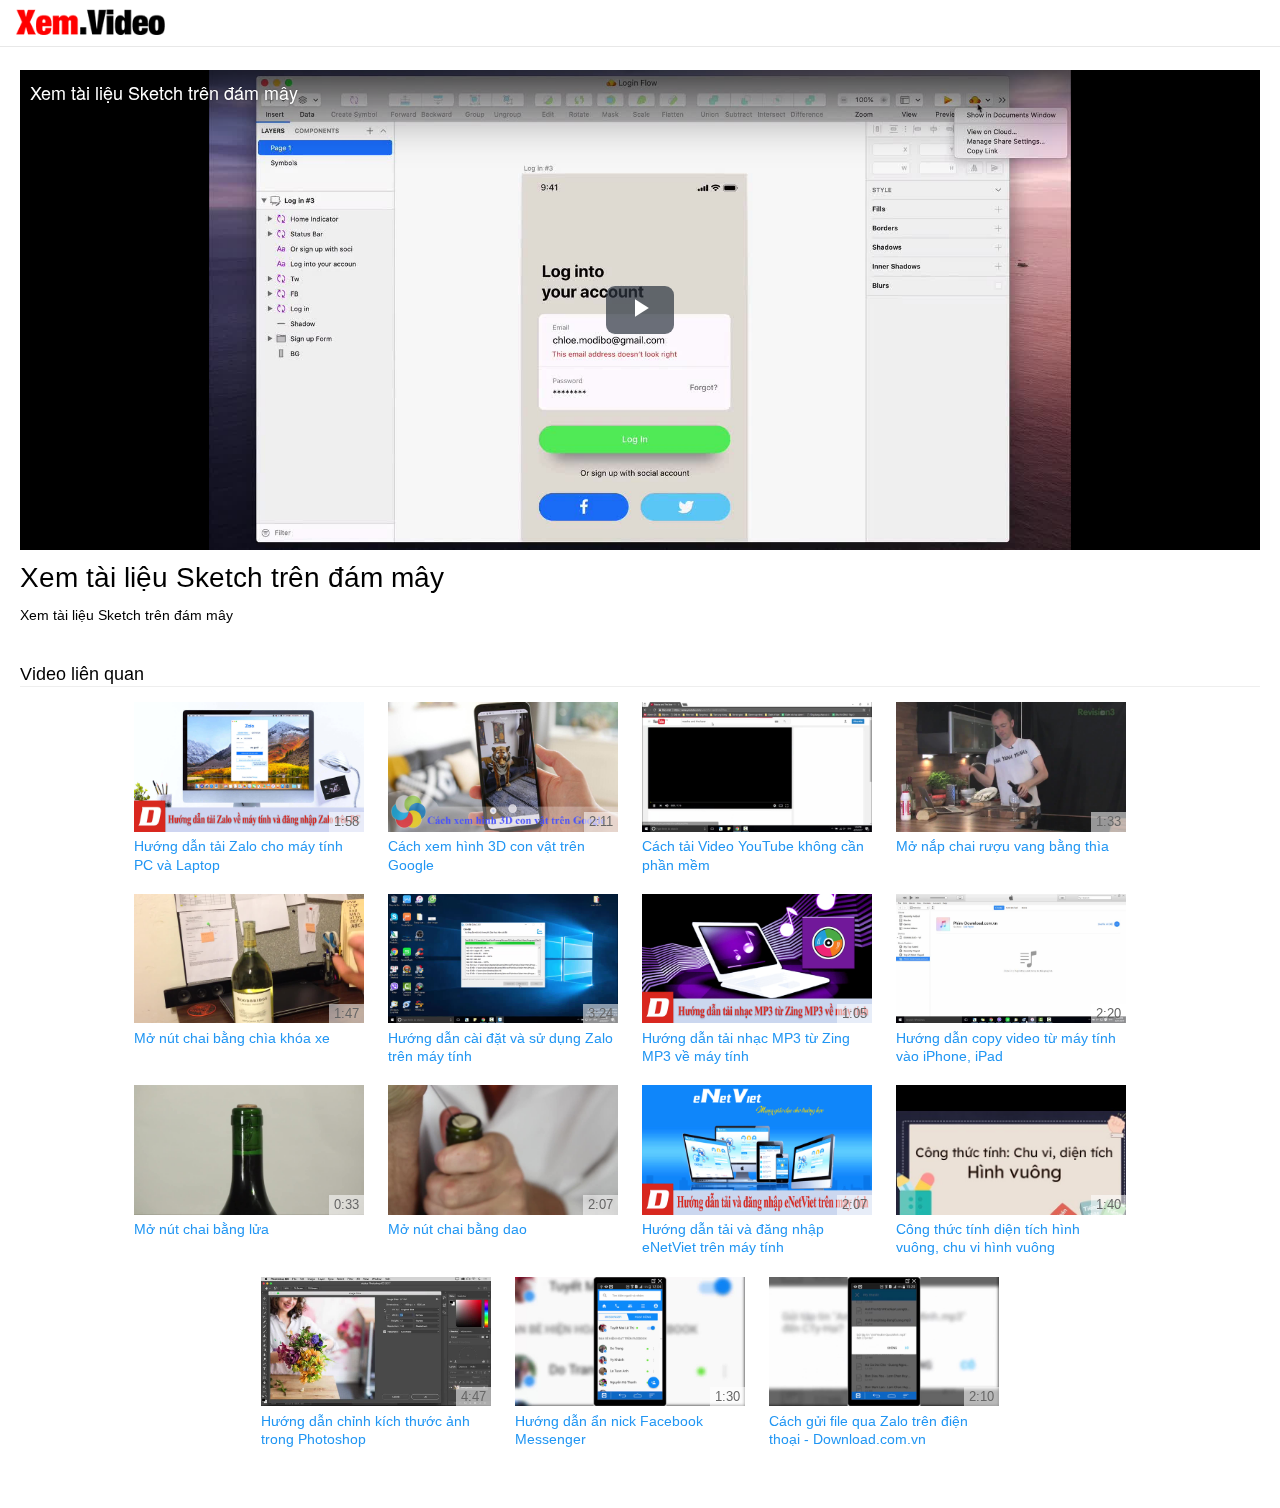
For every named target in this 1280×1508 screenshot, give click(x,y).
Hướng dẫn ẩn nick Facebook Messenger (609, 1430)
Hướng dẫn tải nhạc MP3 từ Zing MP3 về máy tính (746, 1047)
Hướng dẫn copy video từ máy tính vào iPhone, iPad (1006, 1047)
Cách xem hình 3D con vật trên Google (486, 855)
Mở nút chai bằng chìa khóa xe (232, 1038)
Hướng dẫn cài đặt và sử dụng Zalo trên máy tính (500, 1047)
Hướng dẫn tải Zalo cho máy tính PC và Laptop (238, 855)
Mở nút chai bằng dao (457, 1229)
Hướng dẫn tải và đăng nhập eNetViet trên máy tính (733, 1238)
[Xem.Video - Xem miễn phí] (90, 22)
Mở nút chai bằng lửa (201, 1229)
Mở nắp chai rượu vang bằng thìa (1002, 846)
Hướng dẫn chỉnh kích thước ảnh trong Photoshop (365, 1430)
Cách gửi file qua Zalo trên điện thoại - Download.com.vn (868, 1430)
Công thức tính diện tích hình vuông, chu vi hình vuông (988, 1238)
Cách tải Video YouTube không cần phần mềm (753, 855)
